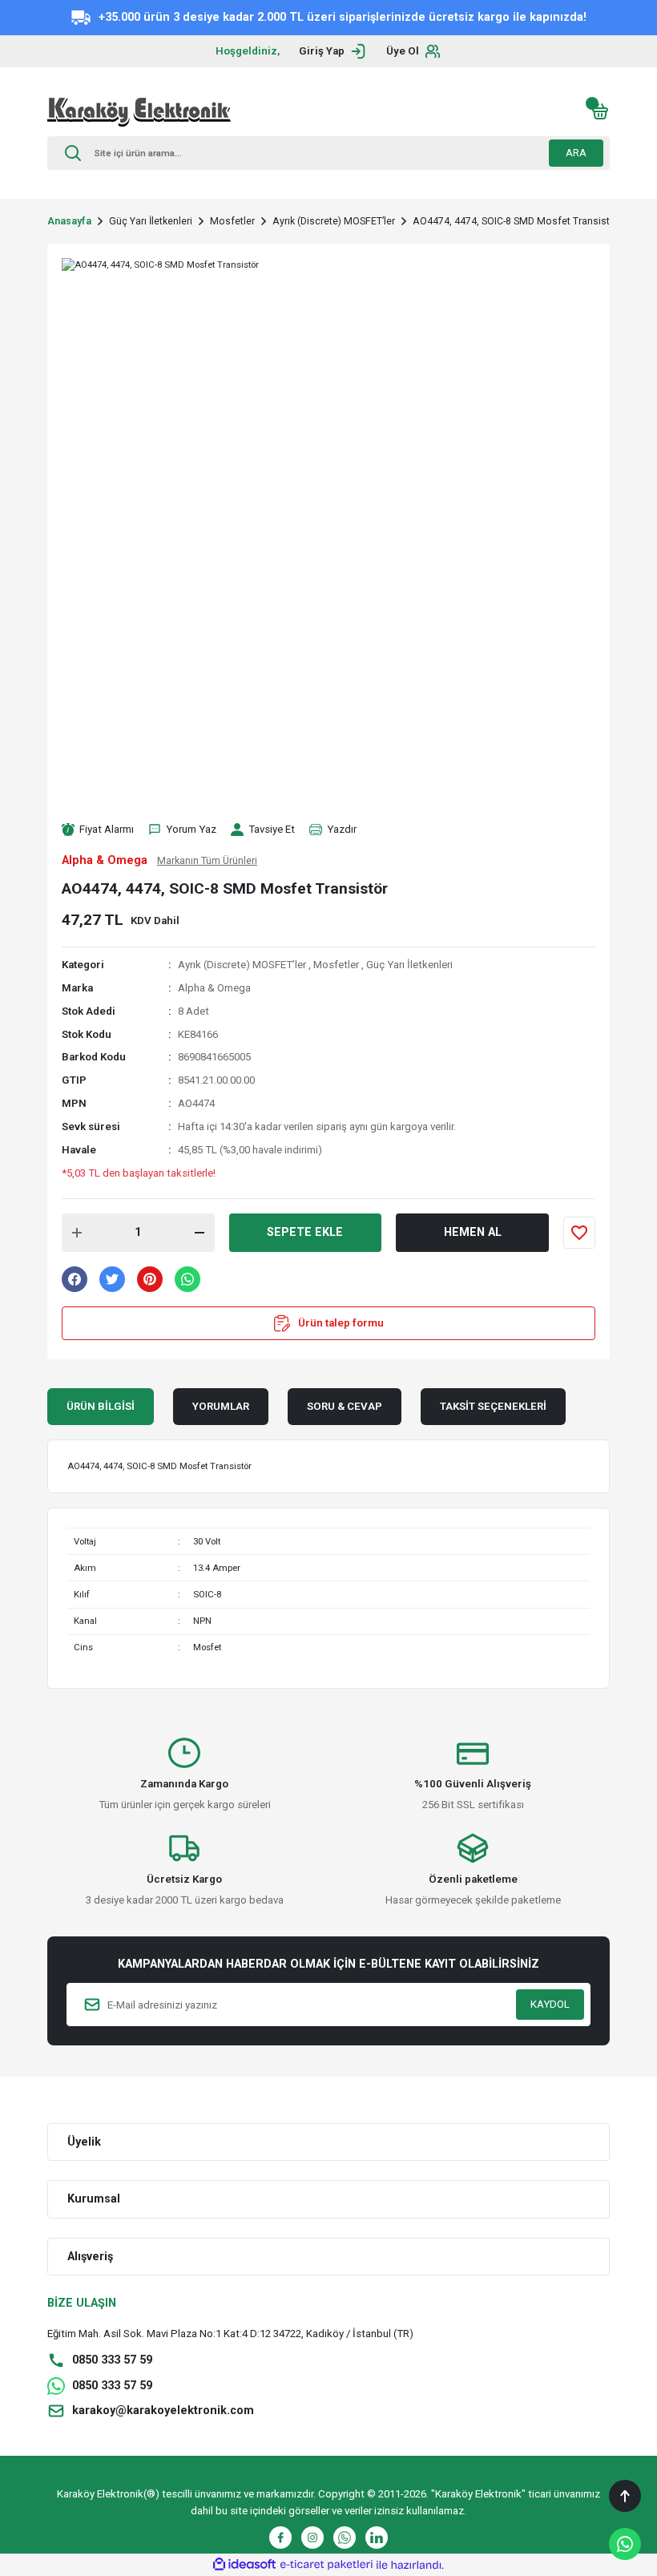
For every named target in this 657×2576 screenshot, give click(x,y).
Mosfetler (336, 965)
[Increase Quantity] (77, 1233)
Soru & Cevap (345, 1406)
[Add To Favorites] (579, 1233)
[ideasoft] (244, 2565)
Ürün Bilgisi (101, 1406)
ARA (576, 153)
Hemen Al (473, 1232)
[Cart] (600, 111)
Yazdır (342, 829)
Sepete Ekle (305, 1232)
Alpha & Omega (214, 988)
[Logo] (139, 111)
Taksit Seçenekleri (493, 1406)
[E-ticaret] (326, 2565)
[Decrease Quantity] (200, 1233)
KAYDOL (550, 2004)
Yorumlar (221, 1406)
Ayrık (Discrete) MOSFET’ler (242, 965)
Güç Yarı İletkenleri (409, 965)
